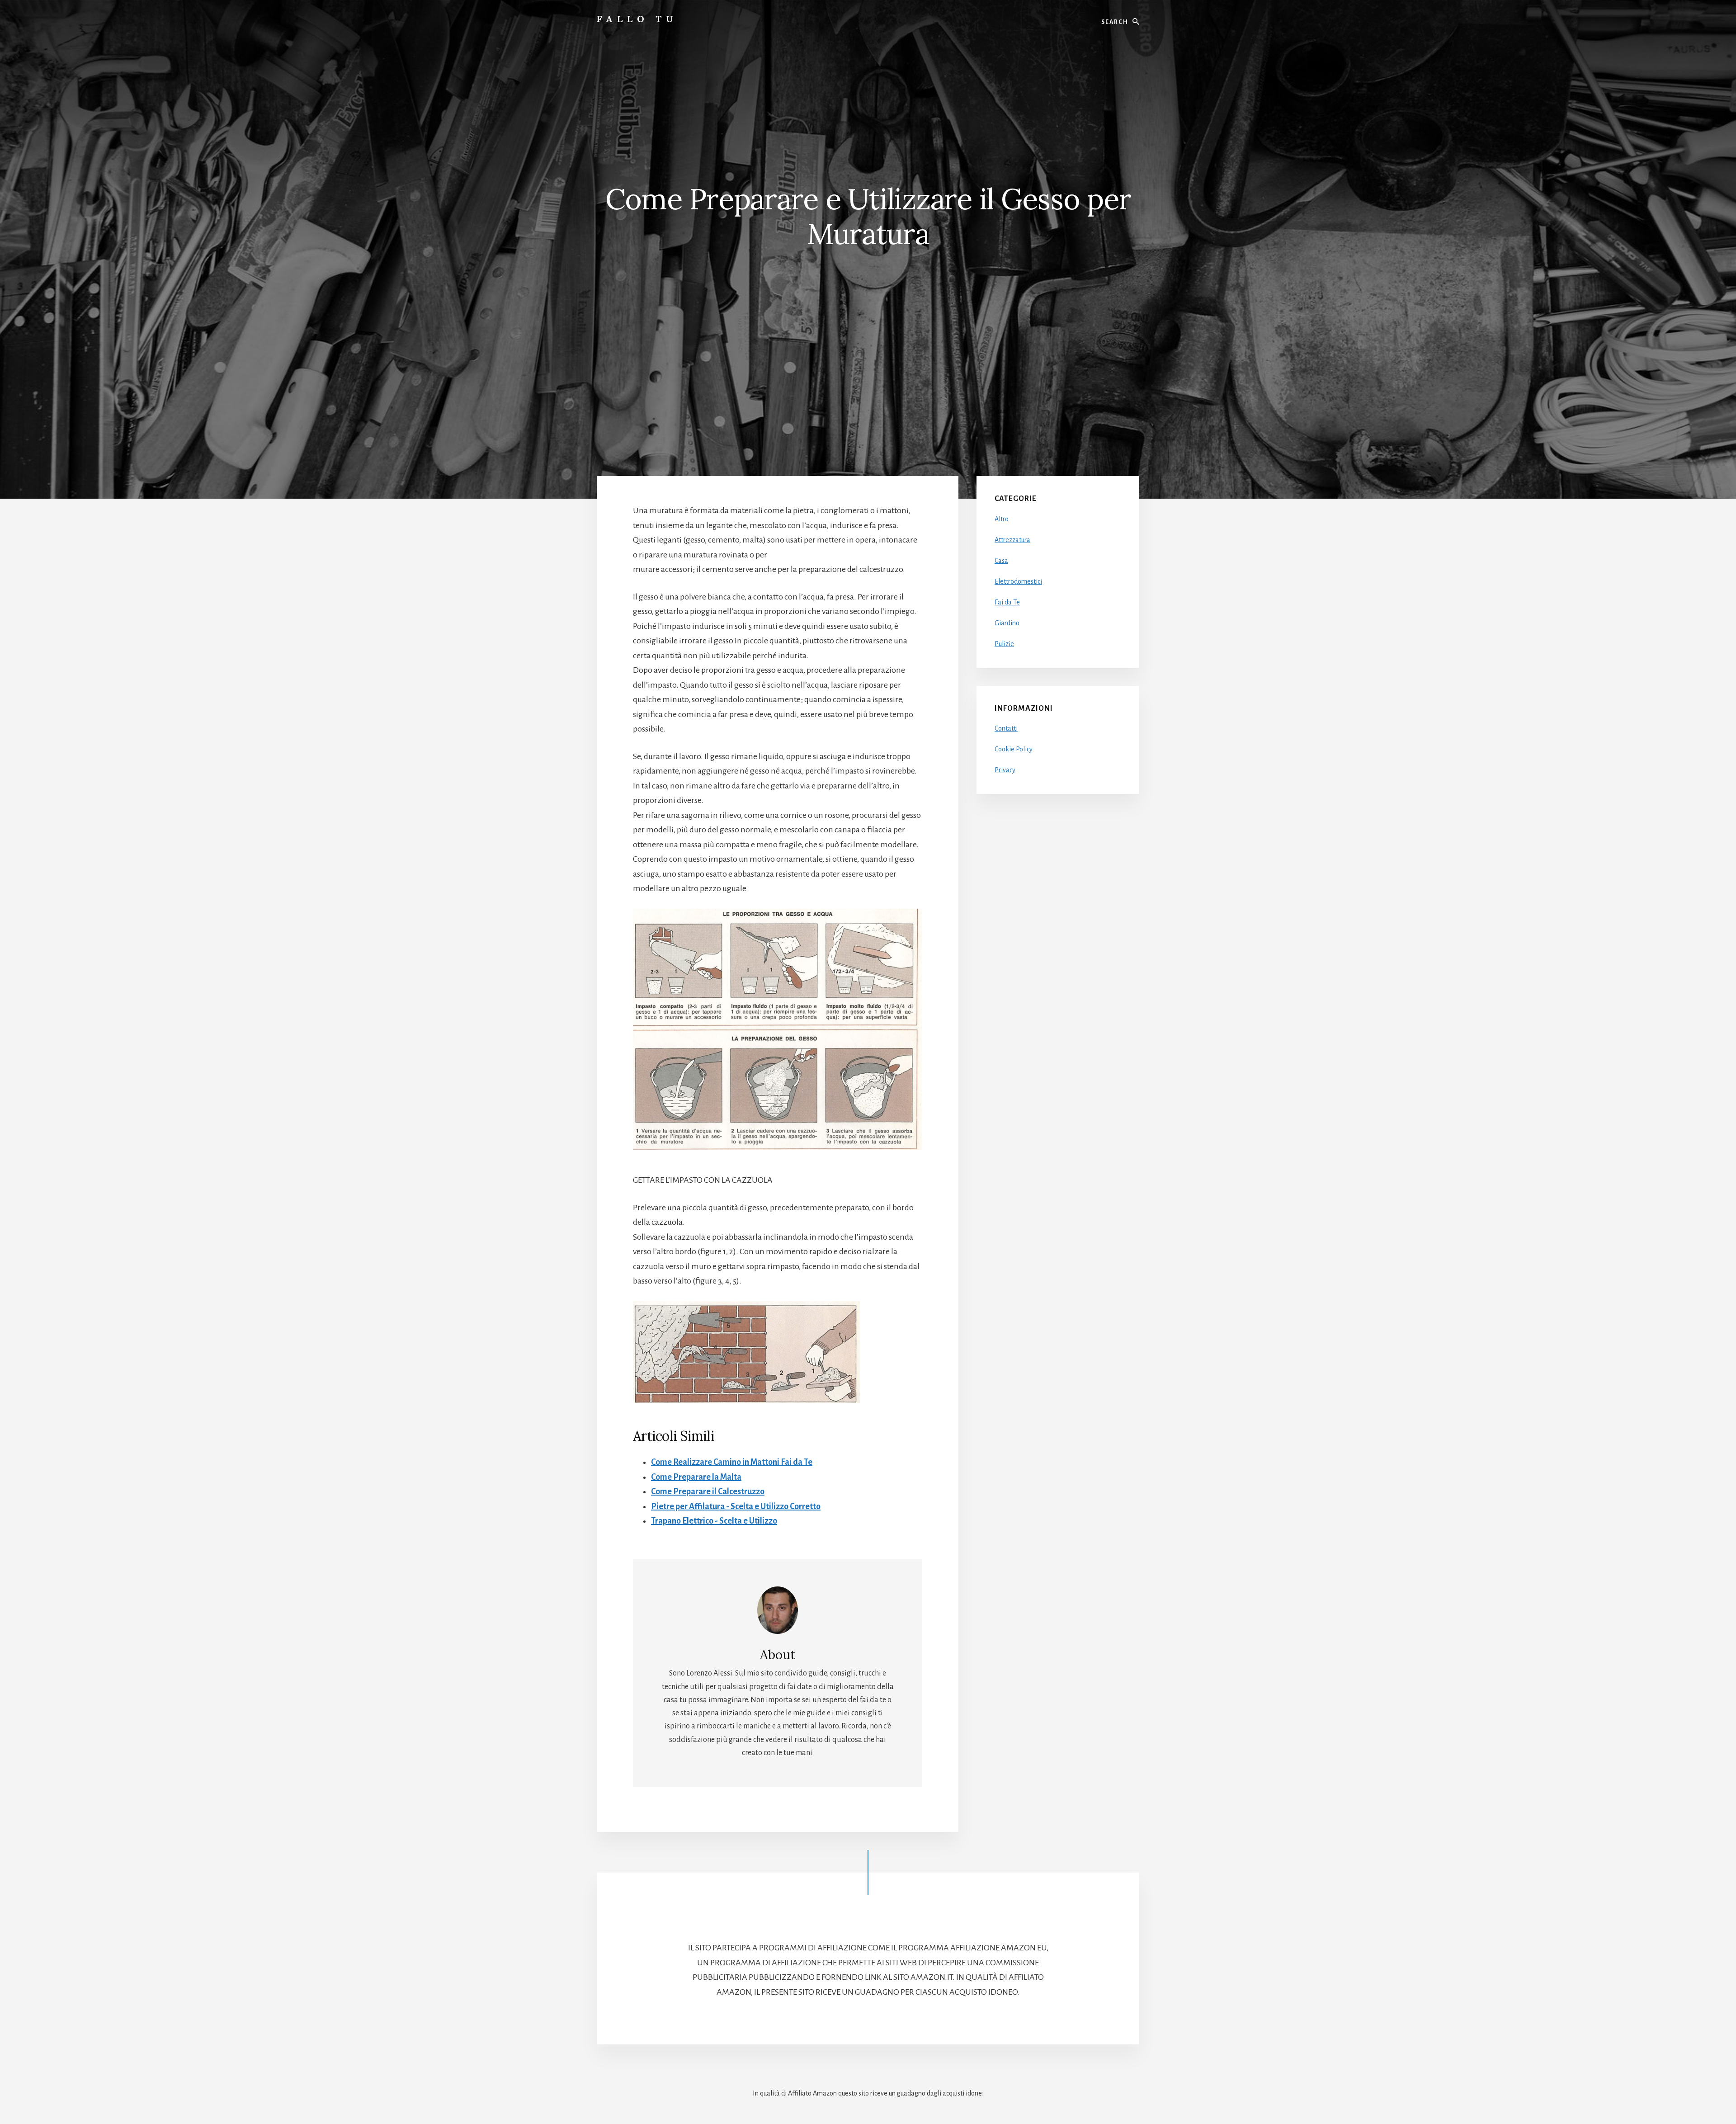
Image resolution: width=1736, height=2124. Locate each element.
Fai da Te (1007, 602)
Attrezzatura (1012, 540)
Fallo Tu (637, 19)
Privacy (1005, 770)
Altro (1002, 519)
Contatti (1006, 728)
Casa (1001, 561)
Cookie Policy (1014, 749)
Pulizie (1004, 644)
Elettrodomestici (1018, 581)
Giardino (1007, 623)
